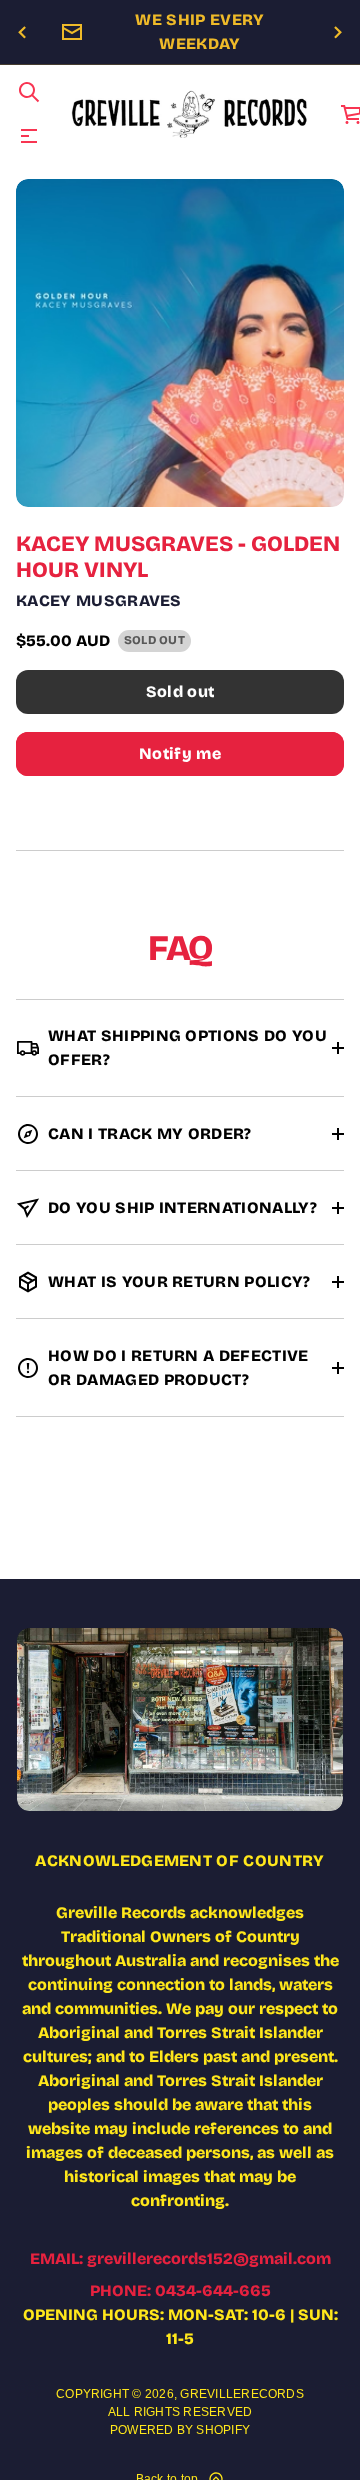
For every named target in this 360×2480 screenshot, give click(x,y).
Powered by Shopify (180, 2430)
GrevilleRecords (242, 2394)
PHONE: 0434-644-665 (180, 2290)
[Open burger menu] (29, 136)
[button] (29, 92)
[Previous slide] (22, 33)
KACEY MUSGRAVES (99, 600)
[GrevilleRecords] (190, 114)
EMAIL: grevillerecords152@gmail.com (180, 2258)
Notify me (180, 753)
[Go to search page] (29, 92)
